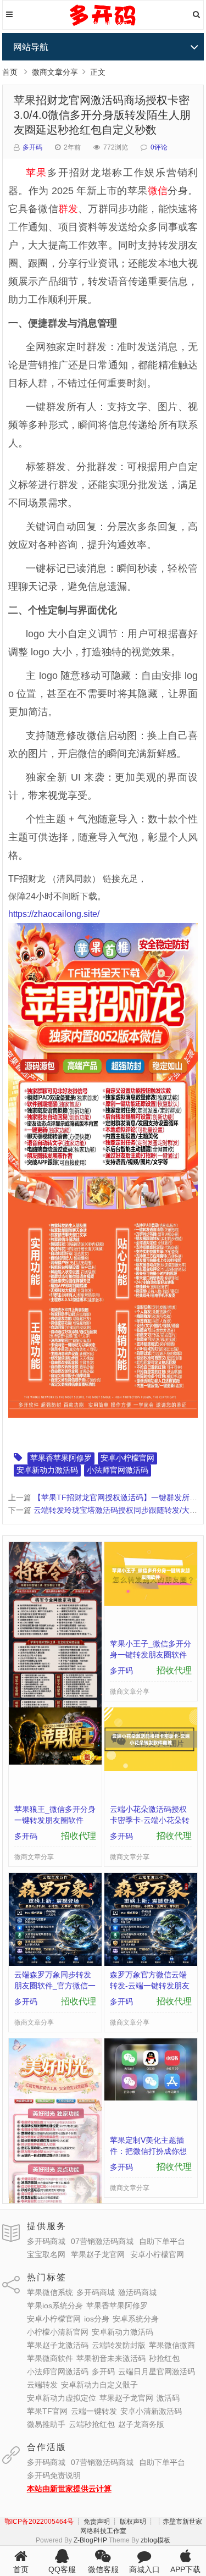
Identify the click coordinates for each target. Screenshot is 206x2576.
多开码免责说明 (54, 2475)
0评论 (159, 147)
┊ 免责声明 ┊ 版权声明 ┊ (115, 2522)
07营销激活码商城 (102, 2241)
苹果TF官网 (47, 2411)
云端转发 (42, 2385)
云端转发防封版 (119, 2345)
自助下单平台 (162, 2241)
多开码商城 (46, 2241)
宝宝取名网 (46, 2254)
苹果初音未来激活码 (111, 2358)
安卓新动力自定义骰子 (99, 2385)
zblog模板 (155, 2540)
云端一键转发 (94, 2411)
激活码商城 (137, 2292)
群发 (68, 209)
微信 (158, 191)
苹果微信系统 (50, 2292)
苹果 (37, 173)
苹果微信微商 (172, 2345)
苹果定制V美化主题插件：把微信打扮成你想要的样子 (148, 2151)
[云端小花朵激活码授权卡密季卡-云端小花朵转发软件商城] (151, 1768)
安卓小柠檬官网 (127, 1458)
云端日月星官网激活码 (157, 2372)
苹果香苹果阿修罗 (61, 1458)
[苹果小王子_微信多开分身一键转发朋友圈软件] (151, 1603)
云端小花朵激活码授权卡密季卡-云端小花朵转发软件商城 (150, 1820)
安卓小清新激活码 (151, 2411)
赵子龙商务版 (141, 2424)
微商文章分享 (55, 72)
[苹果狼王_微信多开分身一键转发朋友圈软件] (55, 1762)
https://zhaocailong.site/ (54, 914)
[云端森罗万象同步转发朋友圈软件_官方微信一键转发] (55, 1963)
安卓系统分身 (136, 2319)
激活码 (168, 2398)
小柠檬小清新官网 (58, 2332)
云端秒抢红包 (92, 2424)
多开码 (32, 147)
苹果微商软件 (50, 2358)
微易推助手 (46, 2424)
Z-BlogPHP (90, 2540)
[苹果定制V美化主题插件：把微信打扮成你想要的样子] (151, 2098)
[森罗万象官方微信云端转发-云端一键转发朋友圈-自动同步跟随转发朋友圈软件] (151, 1963)
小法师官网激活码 (118, 1470)
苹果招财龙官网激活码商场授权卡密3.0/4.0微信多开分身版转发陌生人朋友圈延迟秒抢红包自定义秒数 (102, 115)
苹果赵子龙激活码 (58, 2345)
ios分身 (97, 2319)
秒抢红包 (164, 2358)
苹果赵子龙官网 (98, 2254)
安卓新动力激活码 (47, 1470)
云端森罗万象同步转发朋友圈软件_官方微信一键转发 (55, 1986)
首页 (10, 72)
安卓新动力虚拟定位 (62, 2398)
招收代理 (174, 1670)
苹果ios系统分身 (55, 2306)
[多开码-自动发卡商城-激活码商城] (103, 25)
